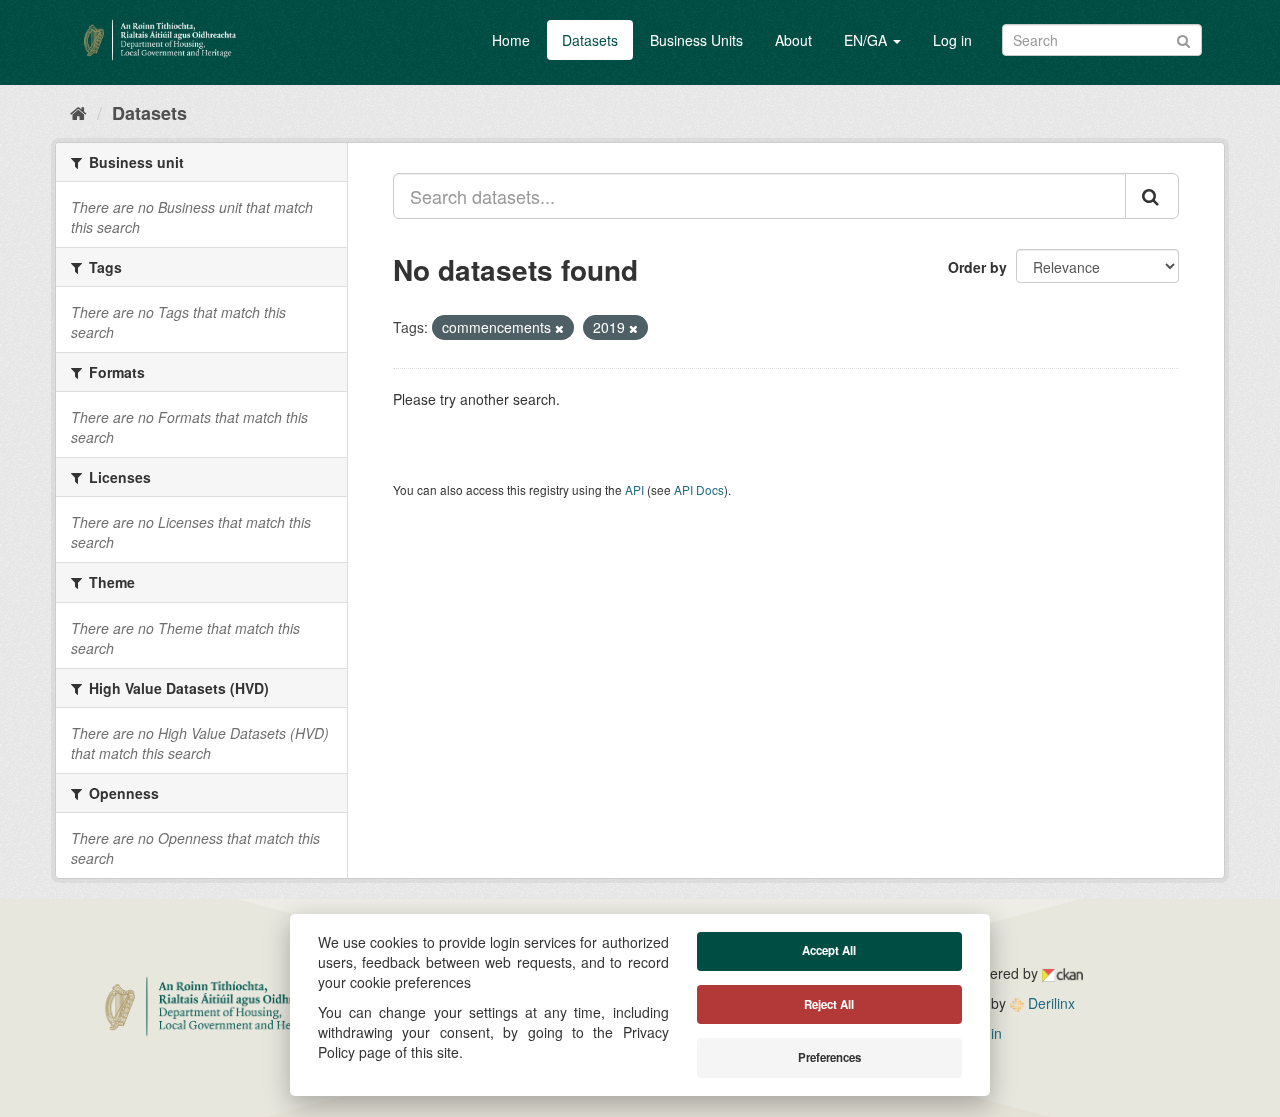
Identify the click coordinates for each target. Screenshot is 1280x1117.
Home (511, 40)
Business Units (696, 40)
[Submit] (1183, 38)
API (634, 489)
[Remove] (559, 328)
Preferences (829, 1057)
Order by (977, 267)
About (793, 40)
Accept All (829, 950)
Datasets (590, 40)
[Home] (78, 112)
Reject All (829, 1004)
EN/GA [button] (867, 40)
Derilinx (1049, 1003)
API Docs (699, 489)
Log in (952, 40)
